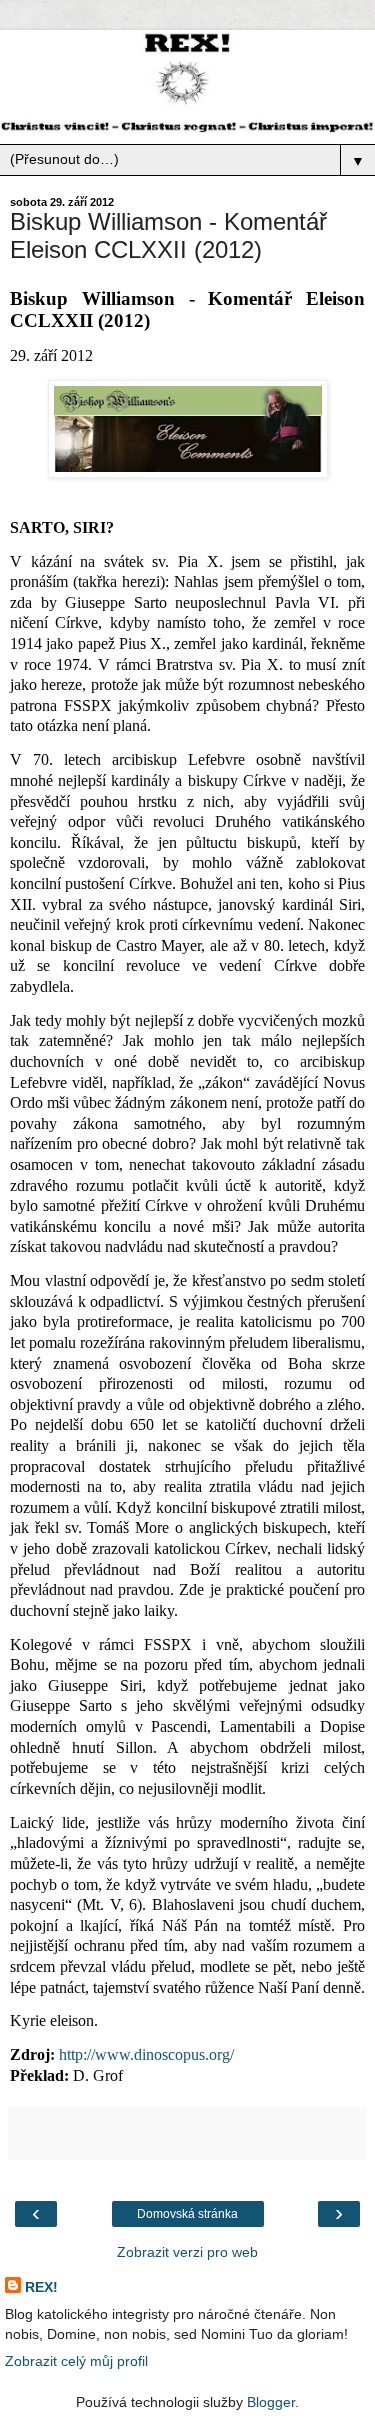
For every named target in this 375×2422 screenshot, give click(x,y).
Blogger (271, 2402)
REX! (41, 2287)
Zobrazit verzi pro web (187, 2252)
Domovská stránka (187, 2214)
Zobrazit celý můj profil (76, 2361)
